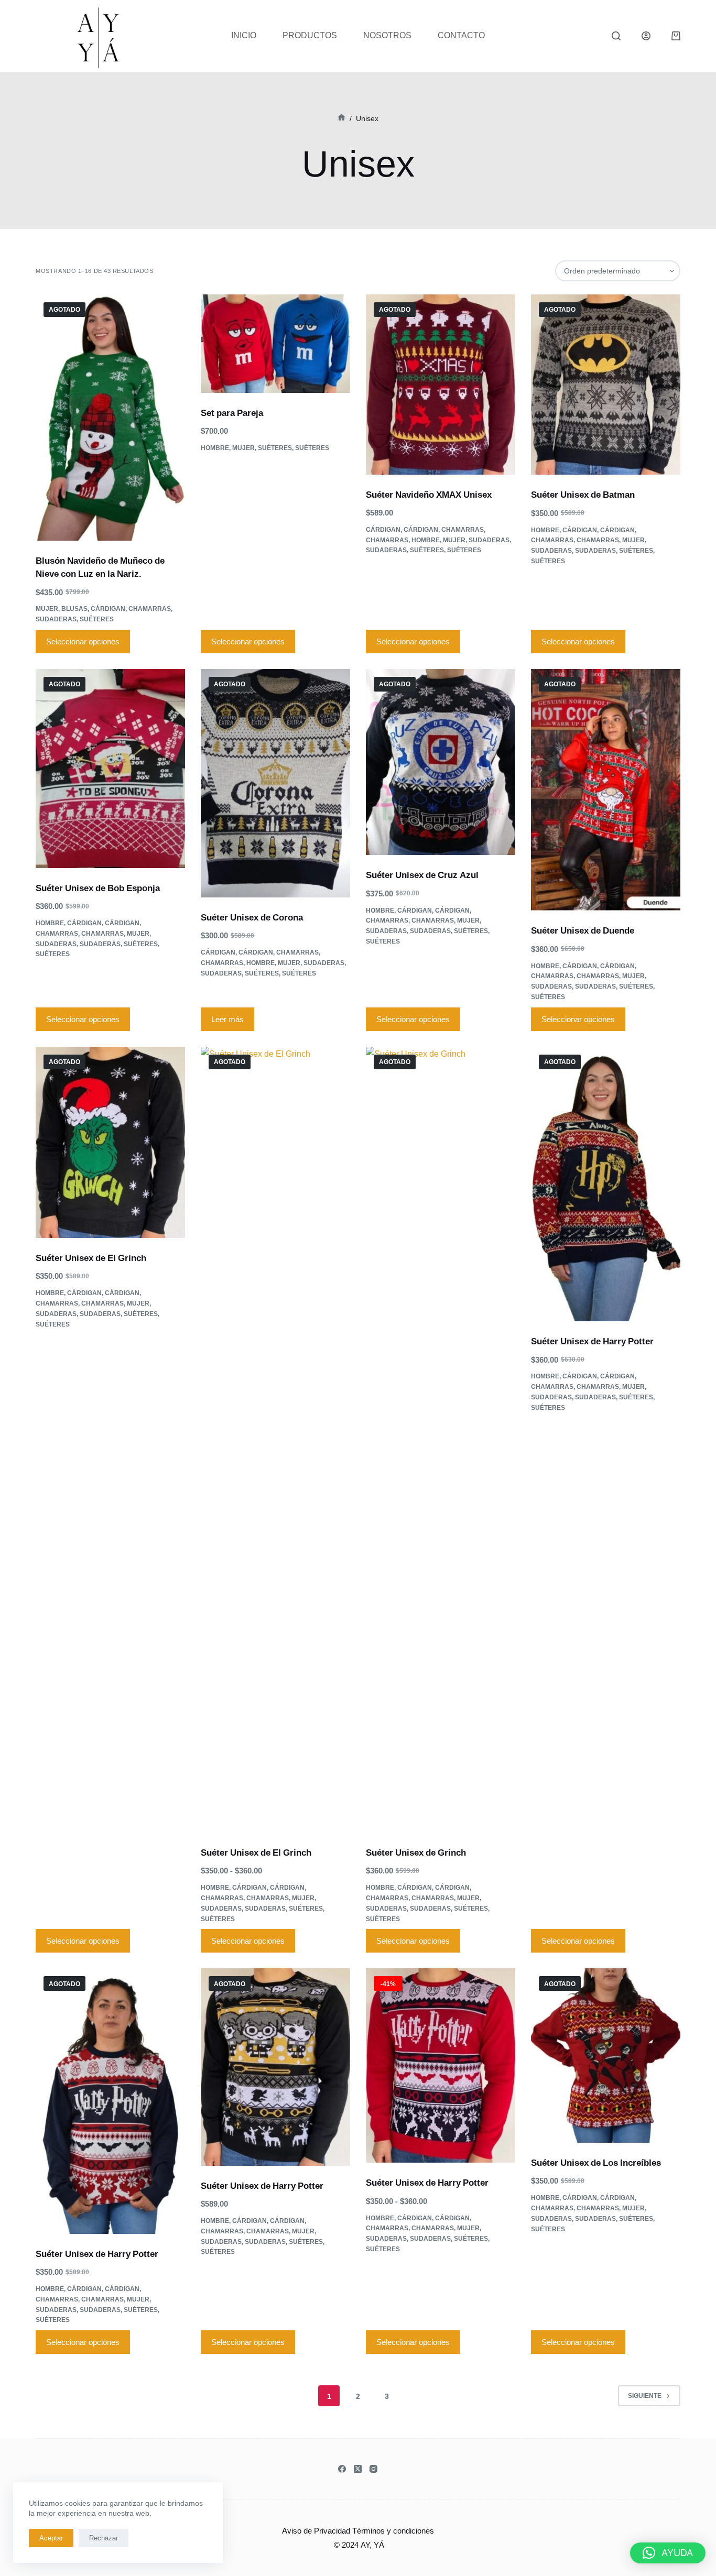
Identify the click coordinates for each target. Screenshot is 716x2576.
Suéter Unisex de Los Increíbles (596, 2162)
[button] (668, 2553)
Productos (310, 35)
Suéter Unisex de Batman (583, 494)
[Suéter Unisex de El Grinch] (110, 1142)
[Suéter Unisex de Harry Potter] (606, 1184)
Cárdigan (108, 609)
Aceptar (51, 2538)
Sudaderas (56, 619)
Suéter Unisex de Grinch (416, 1852)
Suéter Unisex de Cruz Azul (422, 875)
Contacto (461, 35)
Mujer (47, 609)
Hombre (215, 448)
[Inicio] (341, 118)
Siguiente (645, 2396)
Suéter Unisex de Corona (252, 917)
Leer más (227, 1019)
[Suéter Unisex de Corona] (275, 783)
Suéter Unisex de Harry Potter (592, 1341)
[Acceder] (646, 36)
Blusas (74, 609)
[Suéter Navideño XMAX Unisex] (441, 385)
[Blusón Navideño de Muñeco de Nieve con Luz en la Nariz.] (110, 418)
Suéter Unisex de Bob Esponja (98, 888)
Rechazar (104, 2538)
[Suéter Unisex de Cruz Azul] (441, 762)
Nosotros (387, 35)
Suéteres (97, 619)
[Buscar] (616, 36)
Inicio (244, 35)
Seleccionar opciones (83, 641)
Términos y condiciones (393, 2530)
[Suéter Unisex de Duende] (606, 790)
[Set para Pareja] (275, 344)
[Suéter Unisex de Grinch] (441, 1440)
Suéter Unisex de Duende (583, 930)
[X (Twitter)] (358, 2469)
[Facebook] (342, 2469)
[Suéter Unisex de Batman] (606, 385)
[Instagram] (373, 2469)
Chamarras (150, 609)
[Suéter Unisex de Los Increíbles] (606, 2056)
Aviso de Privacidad (316, 2530)
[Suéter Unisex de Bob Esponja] (110, 769)
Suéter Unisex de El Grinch (91, 1258)
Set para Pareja (232, 413)
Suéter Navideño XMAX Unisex (429, 494)
